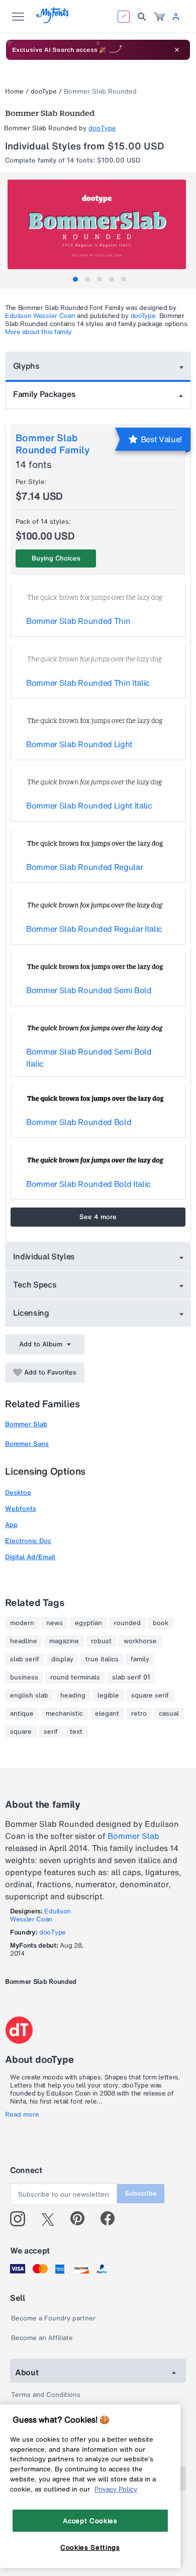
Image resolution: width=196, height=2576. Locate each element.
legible (108, 1696)
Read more (22, 2115)
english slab (29, 1696)
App (11, 1525)
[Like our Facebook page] (112, 2219)
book (161, 1623)
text (76, 1732)
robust (101, 1641)
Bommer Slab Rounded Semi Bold (89, 990)
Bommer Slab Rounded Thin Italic (88, 683)
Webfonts (21, 1509)
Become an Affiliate (42, 2338)
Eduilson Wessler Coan (40, 316)
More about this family (38, 332)
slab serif (25, 1659)
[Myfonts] (53, 20)
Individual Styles (44, 1256)
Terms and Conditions (46, 2395)
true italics (102, 1659)
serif (51, 1732)
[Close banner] (177, 50)
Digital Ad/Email (30, 1557)
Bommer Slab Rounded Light (79, 744)
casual (169, 1714)
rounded (127, 1623)
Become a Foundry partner (53, 2318)
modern (22, 1623)
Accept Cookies (90, 2521)
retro (139, 1714)
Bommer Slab (26, 1424)
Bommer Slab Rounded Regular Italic (94, 929)
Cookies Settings (90, 2547)
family (140, 1659)
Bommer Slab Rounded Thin (78, 621)
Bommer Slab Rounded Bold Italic (88, 1184)
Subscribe (141, 2193)
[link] (159, 17)
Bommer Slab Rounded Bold (79, 1122)
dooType (44, 91)
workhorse (140, 1641)
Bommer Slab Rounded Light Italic (89, 806)
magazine (64, 1641)
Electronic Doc (28, 1541)
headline (24, 1641)
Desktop (18, 1493)
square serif (150, 1696)
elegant (107, 1714)
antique (22, 1714)
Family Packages (44, 394)
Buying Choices (56, 558)
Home (14, 91)
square (21, 1732)
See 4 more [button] (98, 1217)
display (62, 1659)
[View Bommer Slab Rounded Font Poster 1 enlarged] (99, 224)
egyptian (88, 1623)
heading (73, 1696)
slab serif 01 (131, 1677)
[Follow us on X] (52, 2219)
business (24, 1677)
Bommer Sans (27, 1444)
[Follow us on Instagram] (21, 2219)
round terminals (75, 1677)
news (55, 1623)
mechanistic (64, 1714)
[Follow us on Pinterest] (82, 2219)
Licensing (31, 1313)
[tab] (75, 279)
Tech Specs (35, 1284)
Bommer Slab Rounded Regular (84, 867)
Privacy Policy (116, 2489)
